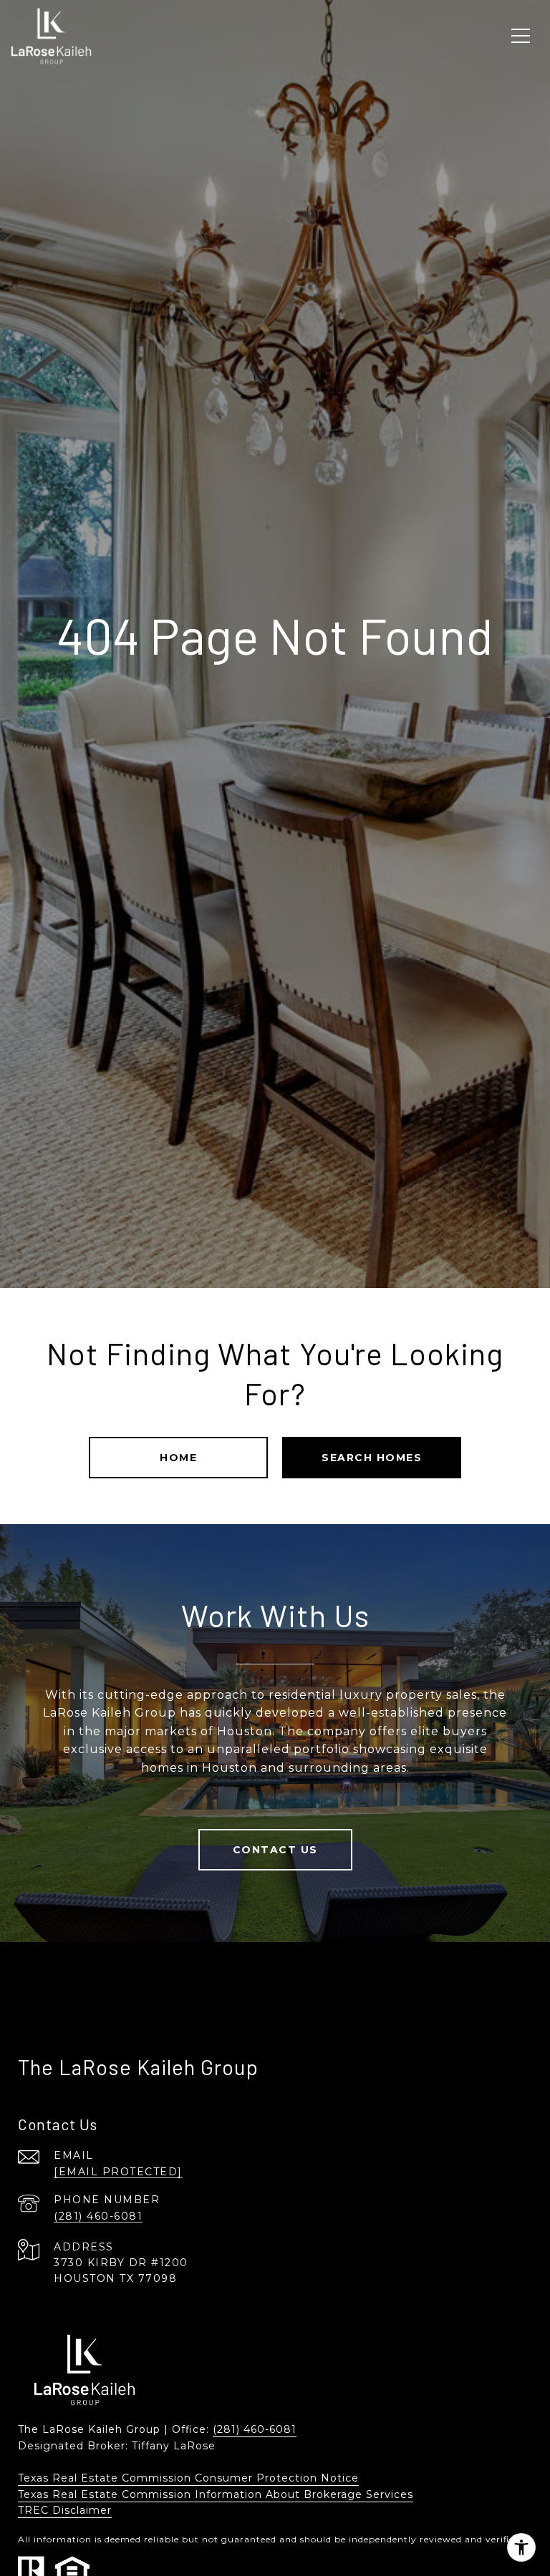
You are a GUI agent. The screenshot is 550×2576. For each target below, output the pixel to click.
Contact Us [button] (275, 1850)
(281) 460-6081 (98, 2216)
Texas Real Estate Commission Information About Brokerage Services (216, 2494)
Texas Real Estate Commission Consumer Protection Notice (188, 2478)
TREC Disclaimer (65, 2510)
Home (178, 1458)
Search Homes (372, 1458)
